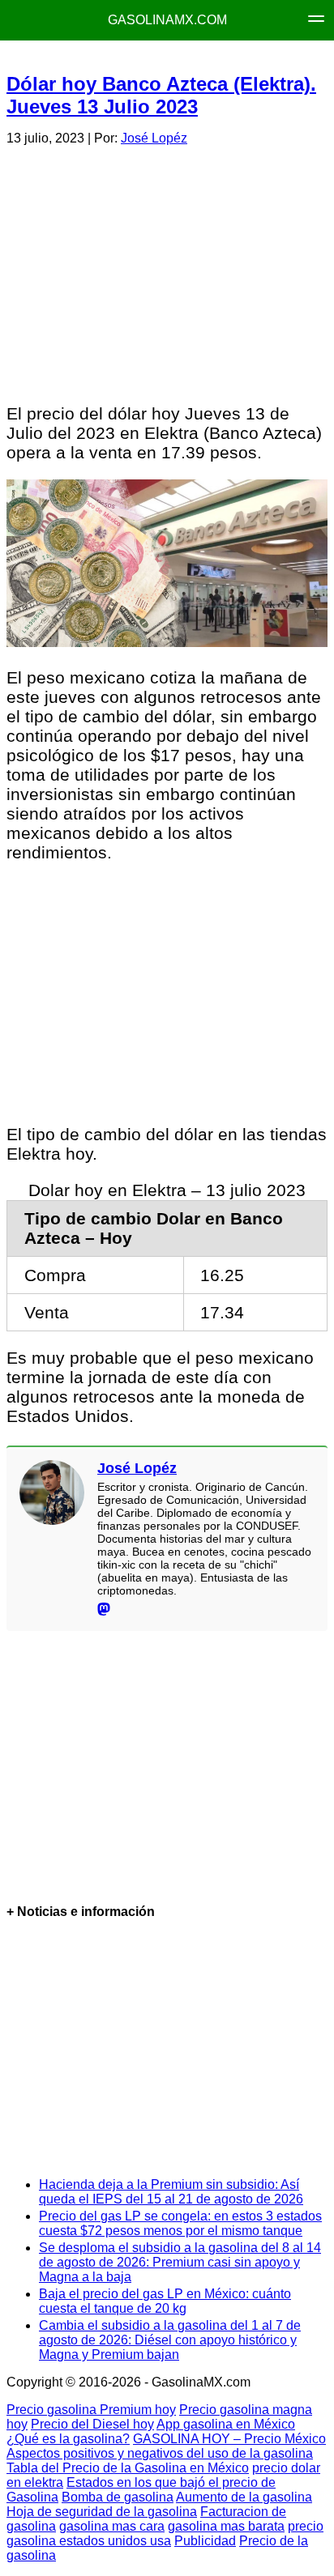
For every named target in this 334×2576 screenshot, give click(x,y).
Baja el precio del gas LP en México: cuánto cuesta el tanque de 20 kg (165, 2301)
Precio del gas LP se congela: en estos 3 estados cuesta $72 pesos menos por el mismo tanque (180, 2223)
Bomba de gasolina (118, 2497)
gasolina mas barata (226, 2526)
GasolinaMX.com (167, 20)
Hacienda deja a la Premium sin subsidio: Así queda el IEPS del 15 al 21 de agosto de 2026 (171, 2192)
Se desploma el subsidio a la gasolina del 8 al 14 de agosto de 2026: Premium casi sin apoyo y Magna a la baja (180, 2262)
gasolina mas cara (112, 2526)
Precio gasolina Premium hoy (91, 2410)
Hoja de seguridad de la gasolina (102, 2512)
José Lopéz (154, 138)
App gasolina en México (226, 2424)
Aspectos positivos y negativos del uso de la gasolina (160, 2453)
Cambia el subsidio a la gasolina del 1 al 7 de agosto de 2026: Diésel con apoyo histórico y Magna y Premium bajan (170, 2340)
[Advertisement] (166, 272)
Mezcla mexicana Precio (165, 57)
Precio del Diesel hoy (92, 2424)
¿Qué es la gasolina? (68, 2439)
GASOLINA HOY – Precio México (229, 2439)
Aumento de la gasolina (244, 2497)
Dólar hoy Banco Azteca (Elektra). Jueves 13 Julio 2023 (161, 95)
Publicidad (205, 2541)
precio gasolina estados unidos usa (165, 2533)
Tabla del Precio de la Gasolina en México (128, 2468)
